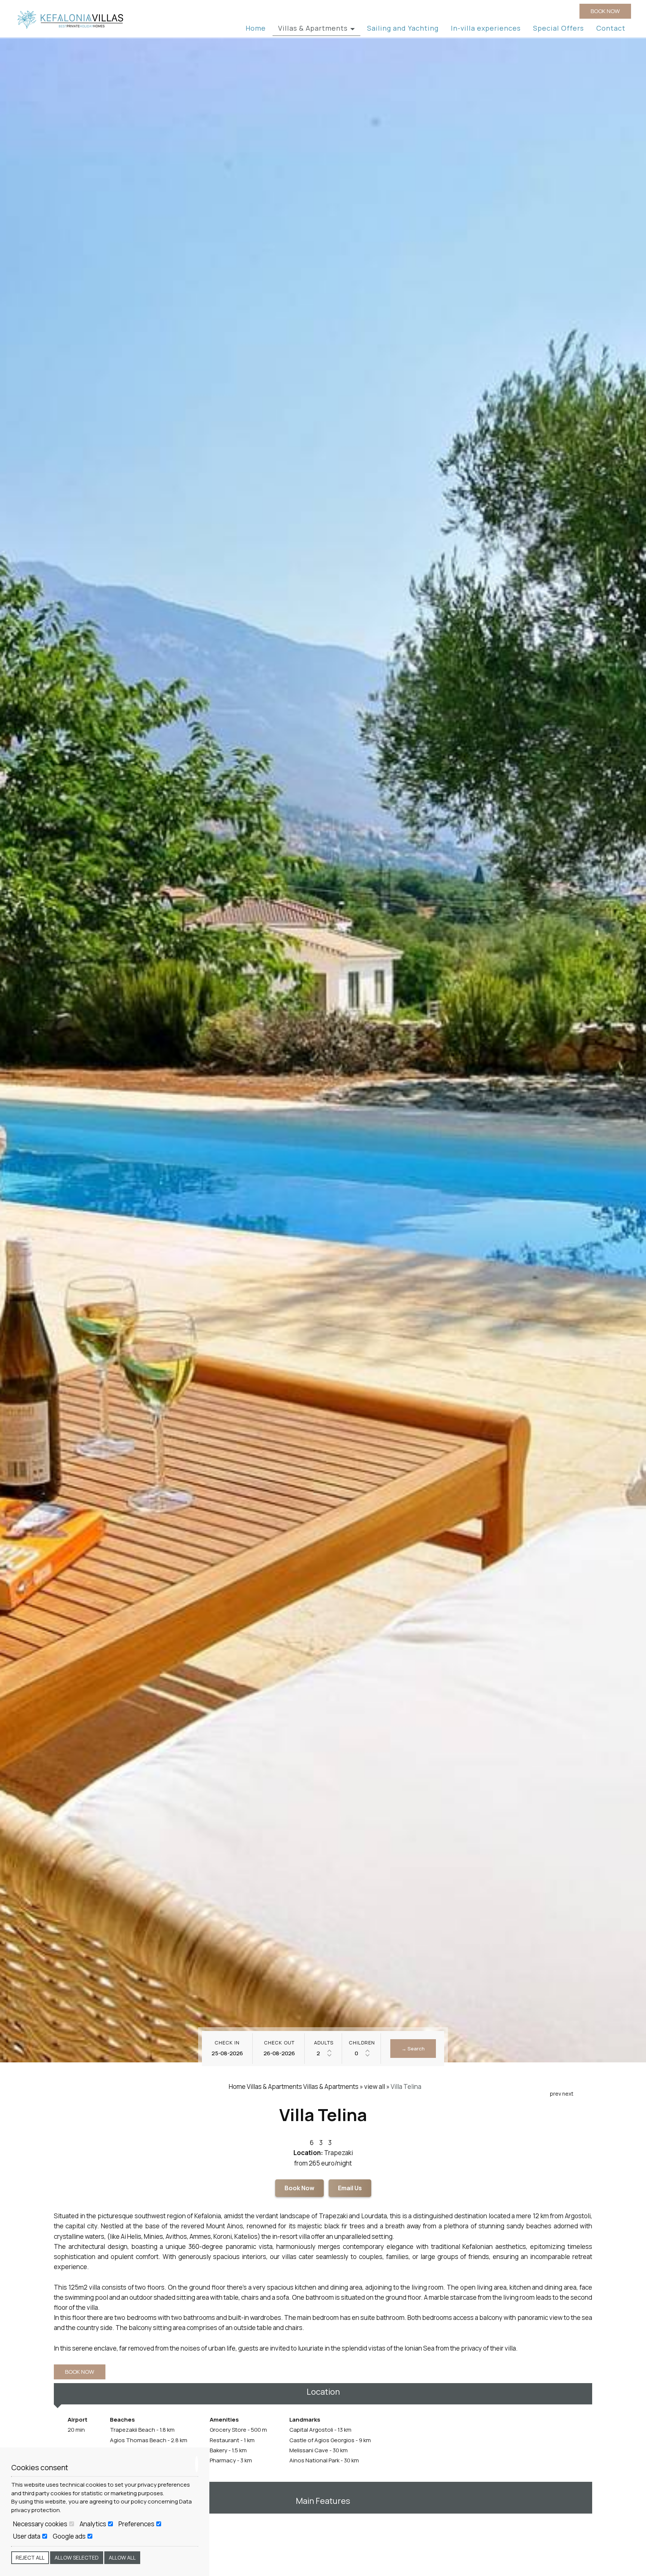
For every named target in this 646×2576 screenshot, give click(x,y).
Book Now (299, 2188)
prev (556, 2094)
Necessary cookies (41, 2524)
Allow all (122, 2557)
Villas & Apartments (314, 28)
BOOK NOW (605, 11)
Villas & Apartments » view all (344, 2086)
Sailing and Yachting (403, 28)
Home (256, 28)
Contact (611, 28)
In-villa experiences (486, 28)
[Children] (362, 2053)
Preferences (137, 2524)
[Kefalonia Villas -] (71, 19)
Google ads (70, 2536)
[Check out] (279, 2053)
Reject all (30, 2557)
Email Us (350, 2188)
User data (27, 2536)
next (568, 2094)
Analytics (93, 2524)
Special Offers (559, 28)
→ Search (413, 2049)
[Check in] (227, 2053)
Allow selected (77, 2557)
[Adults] (324, 2053)
